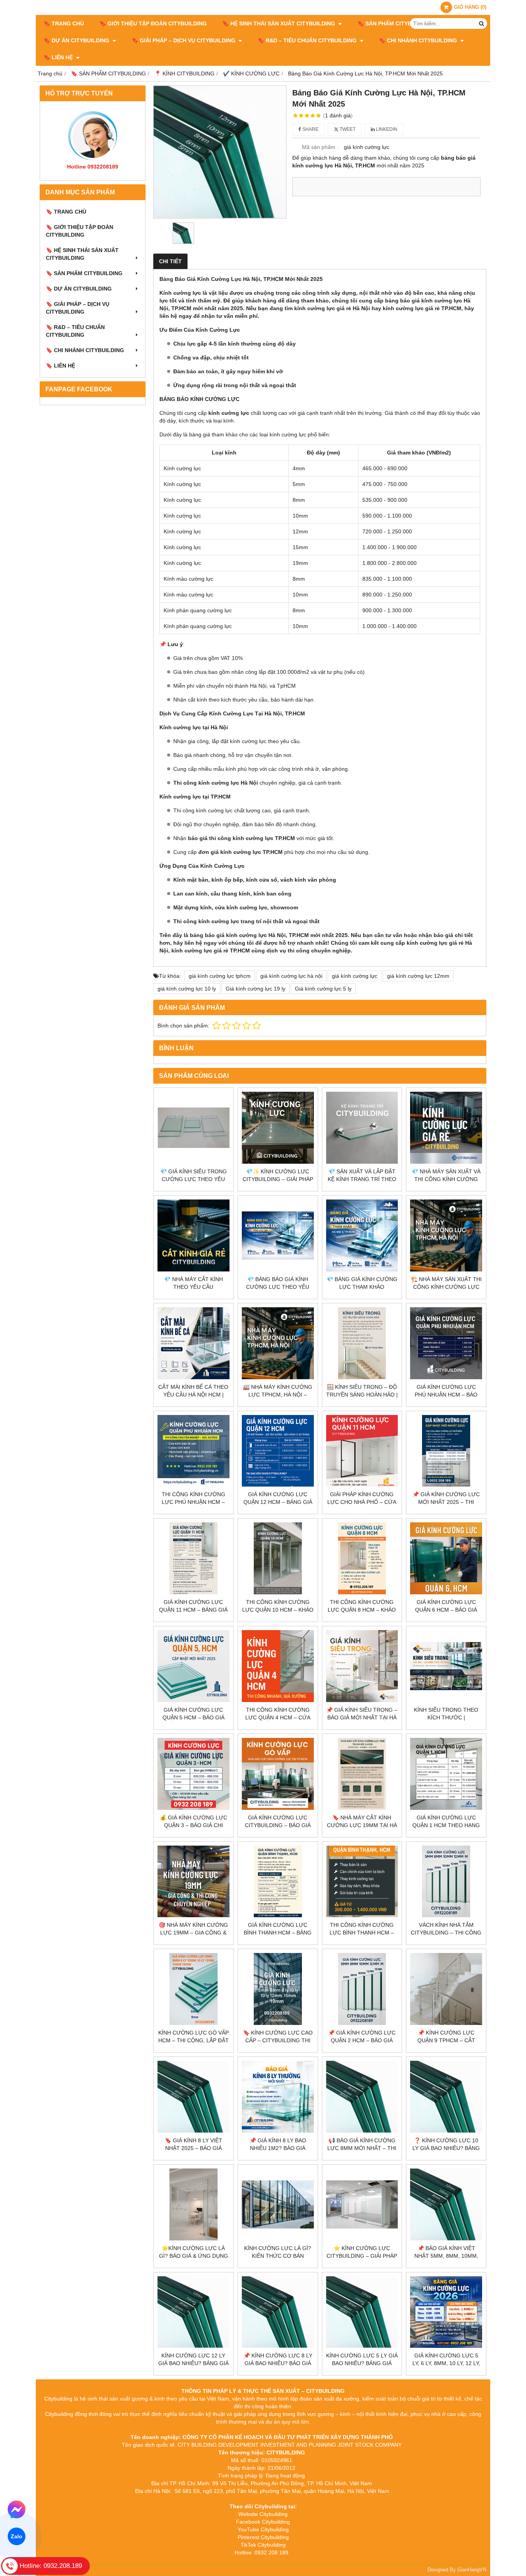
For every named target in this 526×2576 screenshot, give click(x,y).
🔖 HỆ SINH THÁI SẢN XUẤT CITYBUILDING (279, 23)
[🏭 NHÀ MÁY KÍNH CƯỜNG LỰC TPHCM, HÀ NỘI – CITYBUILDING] (278, 1343)
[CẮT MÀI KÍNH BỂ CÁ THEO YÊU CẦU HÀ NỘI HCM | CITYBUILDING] (193, 1343)
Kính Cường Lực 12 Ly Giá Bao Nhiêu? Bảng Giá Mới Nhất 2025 (193, 2363)
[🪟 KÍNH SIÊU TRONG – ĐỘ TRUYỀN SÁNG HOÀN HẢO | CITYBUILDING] (362, 1343)
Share (310, 129)
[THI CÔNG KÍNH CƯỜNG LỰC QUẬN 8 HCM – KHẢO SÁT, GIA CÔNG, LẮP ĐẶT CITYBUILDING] (362, 1558)
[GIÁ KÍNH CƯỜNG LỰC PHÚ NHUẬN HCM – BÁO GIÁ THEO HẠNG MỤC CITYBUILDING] (446, 1343)
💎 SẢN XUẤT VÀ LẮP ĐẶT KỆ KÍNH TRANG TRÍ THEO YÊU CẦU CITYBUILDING (362, 1179)
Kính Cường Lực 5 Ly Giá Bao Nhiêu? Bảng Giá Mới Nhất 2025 (362, 2363)
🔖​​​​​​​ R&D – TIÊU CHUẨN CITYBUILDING (308, 40)
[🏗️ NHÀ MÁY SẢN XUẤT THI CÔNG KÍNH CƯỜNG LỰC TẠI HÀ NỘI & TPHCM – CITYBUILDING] (446, 1235)
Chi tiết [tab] (170, 261)
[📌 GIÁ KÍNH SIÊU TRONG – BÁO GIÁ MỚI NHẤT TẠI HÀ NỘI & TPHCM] (362, 1666)
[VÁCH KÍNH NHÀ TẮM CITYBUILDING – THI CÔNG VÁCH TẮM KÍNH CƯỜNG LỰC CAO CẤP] (446, 1882)
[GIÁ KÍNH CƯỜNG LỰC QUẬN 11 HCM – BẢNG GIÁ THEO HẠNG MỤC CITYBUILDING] (193, 1558)
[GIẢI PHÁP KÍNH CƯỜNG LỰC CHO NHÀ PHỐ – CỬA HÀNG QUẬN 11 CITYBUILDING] (362, 1451)
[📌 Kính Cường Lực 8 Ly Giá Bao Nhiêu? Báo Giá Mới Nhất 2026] (278, 2312)
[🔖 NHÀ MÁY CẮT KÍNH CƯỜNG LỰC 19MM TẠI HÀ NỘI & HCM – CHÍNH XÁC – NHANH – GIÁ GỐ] (362, 1774)
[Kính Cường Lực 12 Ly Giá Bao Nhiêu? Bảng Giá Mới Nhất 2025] (193, 2312)
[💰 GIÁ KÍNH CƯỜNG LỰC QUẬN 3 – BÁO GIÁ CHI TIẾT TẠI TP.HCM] (193, 1774)
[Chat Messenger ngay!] (17, 2509)
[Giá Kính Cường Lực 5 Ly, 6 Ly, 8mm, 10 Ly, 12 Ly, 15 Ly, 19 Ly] (446, 2312)
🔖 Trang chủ (64, 23)
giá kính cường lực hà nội (291, 976)
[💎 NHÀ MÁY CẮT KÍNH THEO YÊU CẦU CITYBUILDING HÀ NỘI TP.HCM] (193, 1235)
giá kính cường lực (355, 976)
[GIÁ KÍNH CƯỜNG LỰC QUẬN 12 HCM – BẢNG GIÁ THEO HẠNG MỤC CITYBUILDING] (278, 1451)
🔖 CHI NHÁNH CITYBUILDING (419, 40)
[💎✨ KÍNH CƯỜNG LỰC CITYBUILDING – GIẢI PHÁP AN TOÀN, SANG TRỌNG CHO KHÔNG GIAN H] (278, 1128)
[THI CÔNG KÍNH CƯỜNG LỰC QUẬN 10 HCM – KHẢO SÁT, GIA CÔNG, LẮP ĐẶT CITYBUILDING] (278, 1558)
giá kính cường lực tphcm (220, 976)
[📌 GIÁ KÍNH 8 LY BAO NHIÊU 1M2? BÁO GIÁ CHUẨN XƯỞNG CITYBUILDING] (278, 2097)
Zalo (17, 2537)
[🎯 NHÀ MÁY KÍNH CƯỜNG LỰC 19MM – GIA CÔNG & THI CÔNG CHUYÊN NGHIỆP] (193, 1882)
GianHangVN (472, 2570)
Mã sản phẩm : (320, 147)
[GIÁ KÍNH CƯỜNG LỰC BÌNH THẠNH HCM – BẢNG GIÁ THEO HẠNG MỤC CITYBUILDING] (278, 1882)
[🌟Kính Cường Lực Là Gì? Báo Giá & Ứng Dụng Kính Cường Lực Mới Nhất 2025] (193, 2204)
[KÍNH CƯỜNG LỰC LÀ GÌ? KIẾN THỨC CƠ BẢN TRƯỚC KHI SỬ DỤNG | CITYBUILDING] (278, 2204)
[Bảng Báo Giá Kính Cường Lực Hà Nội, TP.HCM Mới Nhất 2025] (220, 152)
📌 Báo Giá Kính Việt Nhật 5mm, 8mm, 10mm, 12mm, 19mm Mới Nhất (446, 2256)
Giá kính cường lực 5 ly (323, 989)
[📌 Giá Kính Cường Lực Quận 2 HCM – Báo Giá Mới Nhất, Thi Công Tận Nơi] (362, 1989)
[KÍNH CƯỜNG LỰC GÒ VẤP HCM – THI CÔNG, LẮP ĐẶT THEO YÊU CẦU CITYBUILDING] (193, 1989)
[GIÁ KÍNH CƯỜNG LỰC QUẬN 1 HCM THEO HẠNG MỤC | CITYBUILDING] (446, 1774)
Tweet (347, 129)
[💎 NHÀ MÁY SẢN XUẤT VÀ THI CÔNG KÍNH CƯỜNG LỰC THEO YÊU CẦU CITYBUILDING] (446, 1128)
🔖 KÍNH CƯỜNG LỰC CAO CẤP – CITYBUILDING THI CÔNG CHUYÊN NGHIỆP (278, 2040)
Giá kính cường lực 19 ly (255, 989)
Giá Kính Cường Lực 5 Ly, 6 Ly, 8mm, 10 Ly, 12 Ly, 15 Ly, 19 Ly (446, 2363)
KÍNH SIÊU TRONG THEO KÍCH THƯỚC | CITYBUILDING (446, 1717)
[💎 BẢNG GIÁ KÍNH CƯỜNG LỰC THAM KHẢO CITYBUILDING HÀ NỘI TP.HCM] (362, 1235)
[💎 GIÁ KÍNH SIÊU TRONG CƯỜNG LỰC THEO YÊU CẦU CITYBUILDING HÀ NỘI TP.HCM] (193, 1128)
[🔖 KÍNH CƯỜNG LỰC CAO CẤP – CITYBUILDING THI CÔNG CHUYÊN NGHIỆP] (278, 1989)
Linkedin (386, 129)
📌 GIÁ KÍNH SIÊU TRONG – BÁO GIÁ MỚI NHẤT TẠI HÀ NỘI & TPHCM (362, 1717)
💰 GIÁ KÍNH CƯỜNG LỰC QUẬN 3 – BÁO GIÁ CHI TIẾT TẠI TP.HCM (193, 1825)
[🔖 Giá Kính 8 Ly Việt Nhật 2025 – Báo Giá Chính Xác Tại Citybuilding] (193, 2097)
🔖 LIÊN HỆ (59, 57)
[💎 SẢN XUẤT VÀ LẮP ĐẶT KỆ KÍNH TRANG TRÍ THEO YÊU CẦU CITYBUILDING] (362, 1128)
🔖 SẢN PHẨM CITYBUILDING (396, 23)
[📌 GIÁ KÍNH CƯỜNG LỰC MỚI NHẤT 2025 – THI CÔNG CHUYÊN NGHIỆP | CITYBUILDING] (446, 1451)
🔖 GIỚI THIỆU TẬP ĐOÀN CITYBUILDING (153, 23)
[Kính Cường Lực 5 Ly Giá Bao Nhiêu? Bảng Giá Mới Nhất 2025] (362, 2312)
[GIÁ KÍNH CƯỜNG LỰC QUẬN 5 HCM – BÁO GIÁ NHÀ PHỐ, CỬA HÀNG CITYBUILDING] (193, 1666)
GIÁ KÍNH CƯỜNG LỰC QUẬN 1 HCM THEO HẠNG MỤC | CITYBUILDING (446, 1825)
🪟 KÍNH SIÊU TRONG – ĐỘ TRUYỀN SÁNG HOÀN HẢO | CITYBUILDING (362, 1395)
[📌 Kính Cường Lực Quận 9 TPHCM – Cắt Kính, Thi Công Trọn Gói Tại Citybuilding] (446, 1989)
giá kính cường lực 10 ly (187, 989)
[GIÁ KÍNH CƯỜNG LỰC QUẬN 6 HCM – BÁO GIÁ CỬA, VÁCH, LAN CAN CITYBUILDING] (446, 1558)
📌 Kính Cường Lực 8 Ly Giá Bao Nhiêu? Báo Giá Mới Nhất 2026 (278, 2363)
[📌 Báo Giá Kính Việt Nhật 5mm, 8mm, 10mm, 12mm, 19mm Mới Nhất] (446, 2204)
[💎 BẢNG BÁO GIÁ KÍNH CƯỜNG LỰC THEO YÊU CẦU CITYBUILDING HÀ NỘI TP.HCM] (278, 1235)
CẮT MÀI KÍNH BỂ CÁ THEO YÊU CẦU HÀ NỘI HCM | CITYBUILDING (193, 1395)
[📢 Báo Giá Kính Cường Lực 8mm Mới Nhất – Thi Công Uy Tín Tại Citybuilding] (362, 2097)
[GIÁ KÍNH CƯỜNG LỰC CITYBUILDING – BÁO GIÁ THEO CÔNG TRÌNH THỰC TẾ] (278, 1774)
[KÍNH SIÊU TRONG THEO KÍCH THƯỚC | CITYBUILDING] (446, 1666)
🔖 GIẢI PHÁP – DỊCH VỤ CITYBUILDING (184, 40)
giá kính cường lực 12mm (418, 976)
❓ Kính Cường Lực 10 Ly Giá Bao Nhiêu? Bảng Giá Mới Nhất (446, 2148)
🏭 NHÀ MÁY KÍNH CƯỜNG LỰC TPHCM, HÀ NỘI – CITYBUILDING (278, 1395)
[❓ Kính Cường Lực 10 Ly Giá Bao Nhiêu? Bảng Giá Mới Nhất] (446, 2097)
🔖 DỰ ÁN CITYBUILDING (77, 40)
